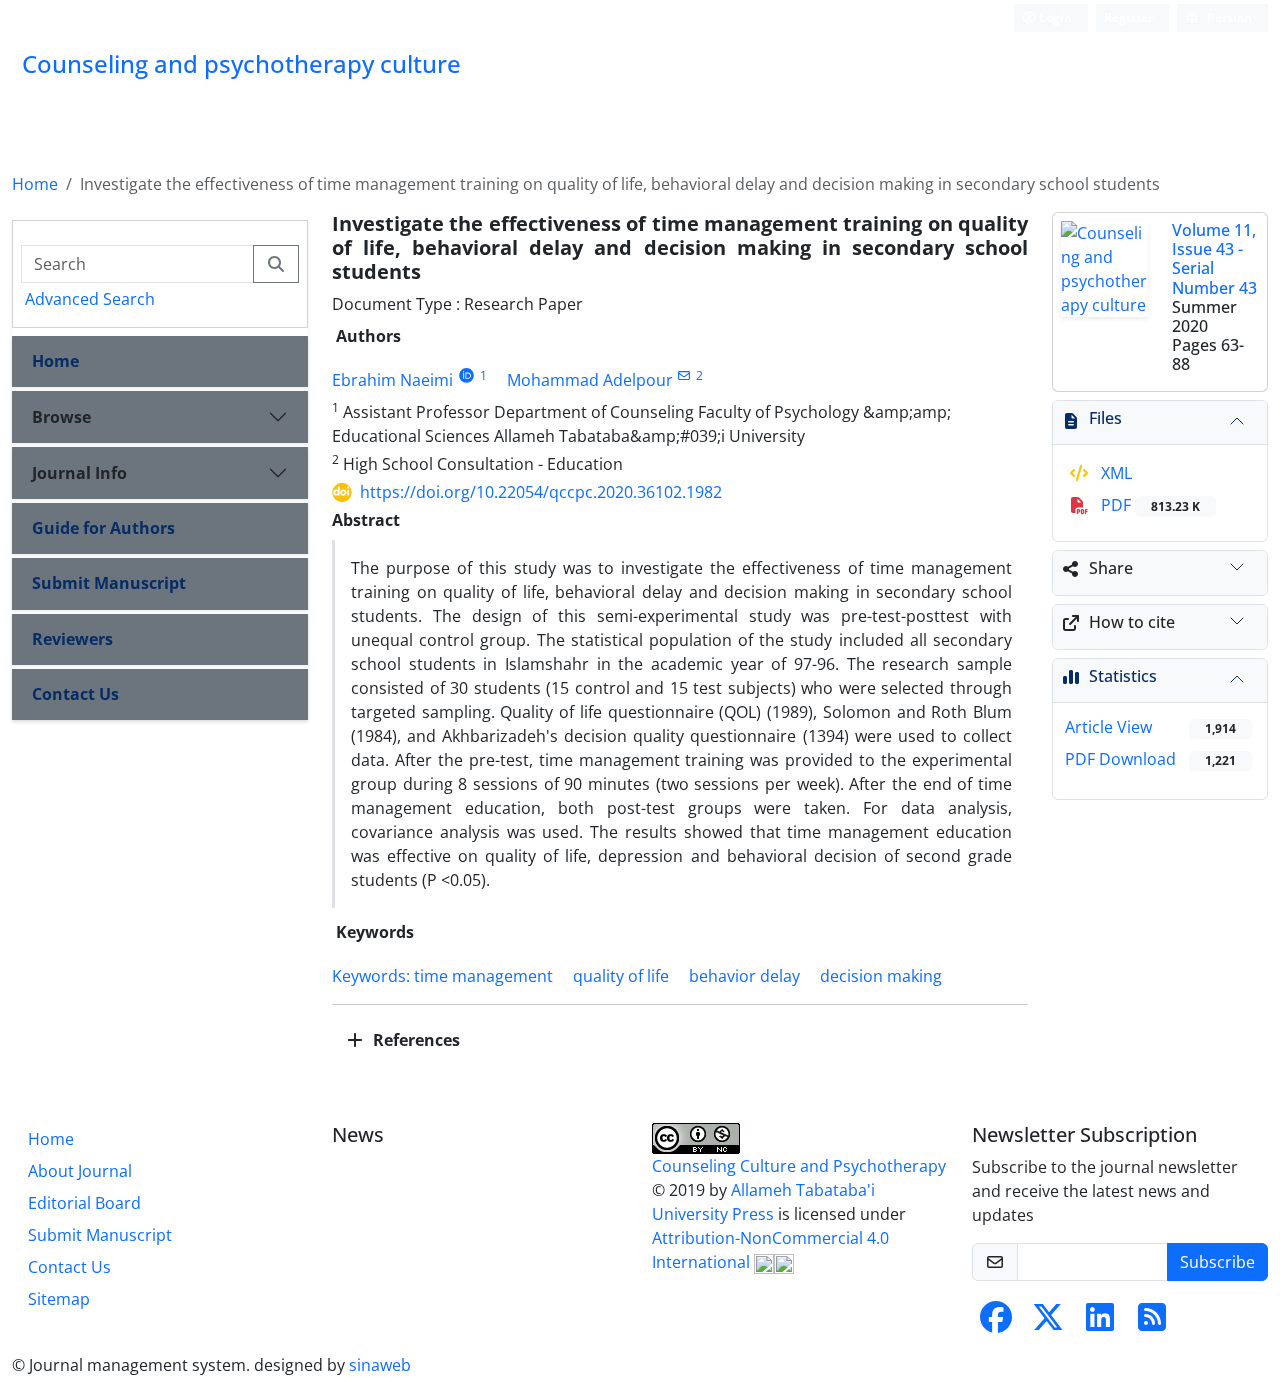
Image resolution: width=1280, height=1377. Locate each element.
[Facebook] (996, 1323)
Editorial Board (84, 1203)
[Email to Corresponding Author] (684, 375)
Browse (61, 417)
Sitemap (59, 1299)
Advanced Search (90, 299)
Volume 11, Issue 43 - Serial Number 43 (1214, 259)
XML (1114, 473)
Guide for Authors (103, 528)
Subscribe (1217, 1262)
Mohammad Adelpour (590, 380)
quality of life (621, 976)
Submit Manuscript (109, 583)
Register (1128, 17)
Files (1105, 418)
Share (1111, 568)
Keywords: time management (442, 976)
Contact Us (75, 694)
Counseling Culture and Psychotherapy (799, 1166)
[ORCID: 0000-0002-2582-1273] (466, 375)
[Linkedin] (1100, 1323)
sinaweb (380, 1365)
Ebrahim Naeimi (392, 380)
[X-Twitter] (1048, 1323)
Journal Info (79, 473)
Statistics (1123, 676)
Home (35, 184)
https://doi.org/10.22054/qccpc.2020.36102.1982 (541, 492)
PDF (1148, 505)
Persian (1228, 17)
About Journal (80, 1171)
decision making (881, 976)
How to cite (1132, 622)
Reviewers (72, 639)
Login (1054, 17)
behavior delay (744, 976)
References (414, 1040)
